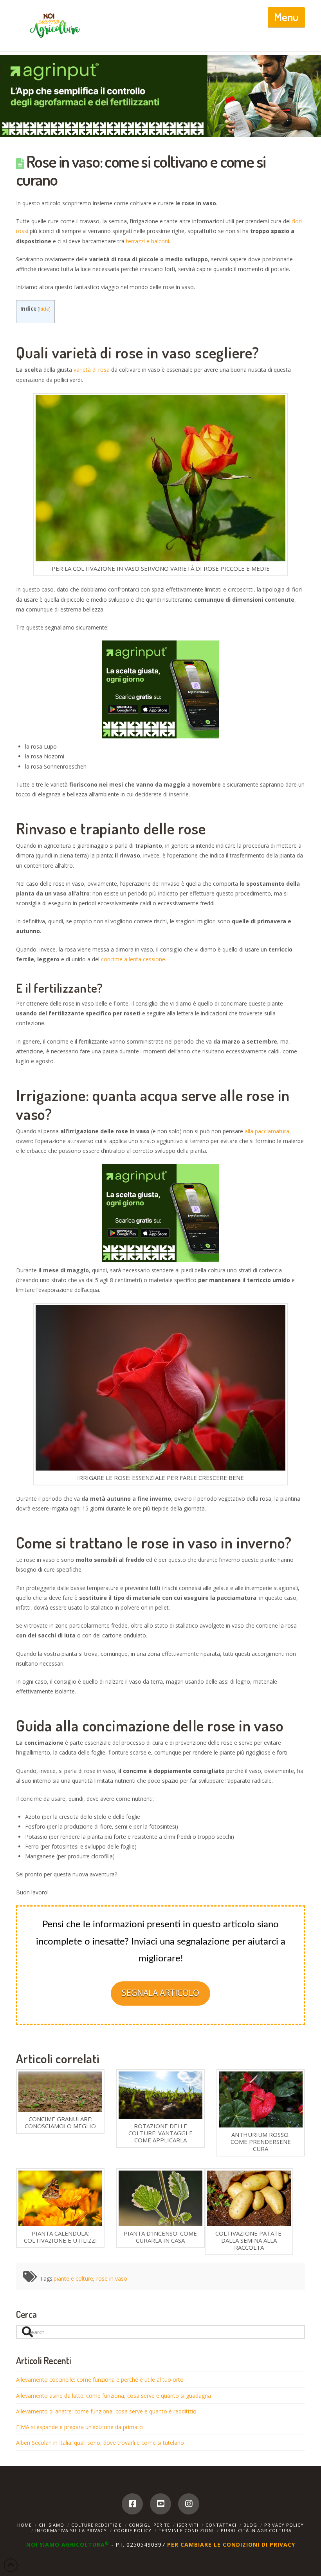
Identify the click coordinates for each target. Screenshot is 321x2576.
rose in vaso (112, 2278)
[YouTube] (160, 2504)
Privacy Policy (284, 2525)
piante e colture (73, 2278)
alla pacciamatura (267, 1131)
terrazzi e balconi (148, 241)
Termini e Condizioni (186, 2530)
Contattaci (221, 2525)
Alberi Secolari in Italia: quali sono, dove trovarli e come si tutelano (100, 2443)
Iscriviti (188, 2525)
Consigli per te (149, 2525)
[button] (286, 17)
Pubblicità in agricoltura (256, 2530)
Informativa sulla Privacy (71, 2530)
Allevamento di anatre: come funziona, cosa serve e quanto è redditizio (106, 2411)
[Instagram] (189, 2504)
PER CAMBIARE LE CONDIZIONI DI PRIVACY (231, 2544)
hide (44, 309)
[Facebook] (132, 2504)
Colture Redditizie (96, 2525)
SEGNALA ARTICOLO (160, 1993)
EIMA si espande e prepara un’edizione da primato (79, 2427)
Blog (250, 2525)
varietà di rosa (92, 370)
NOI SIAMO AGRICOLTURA (68, 2544)
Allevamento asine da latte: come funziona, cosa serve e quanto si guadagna (114, 2396)
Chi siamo (51, 2525)
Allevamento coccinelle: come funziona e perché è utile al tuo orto (100, 2380)
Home (24, 2525)
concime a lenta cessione (133, 959)
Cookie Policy (133, 2530)
